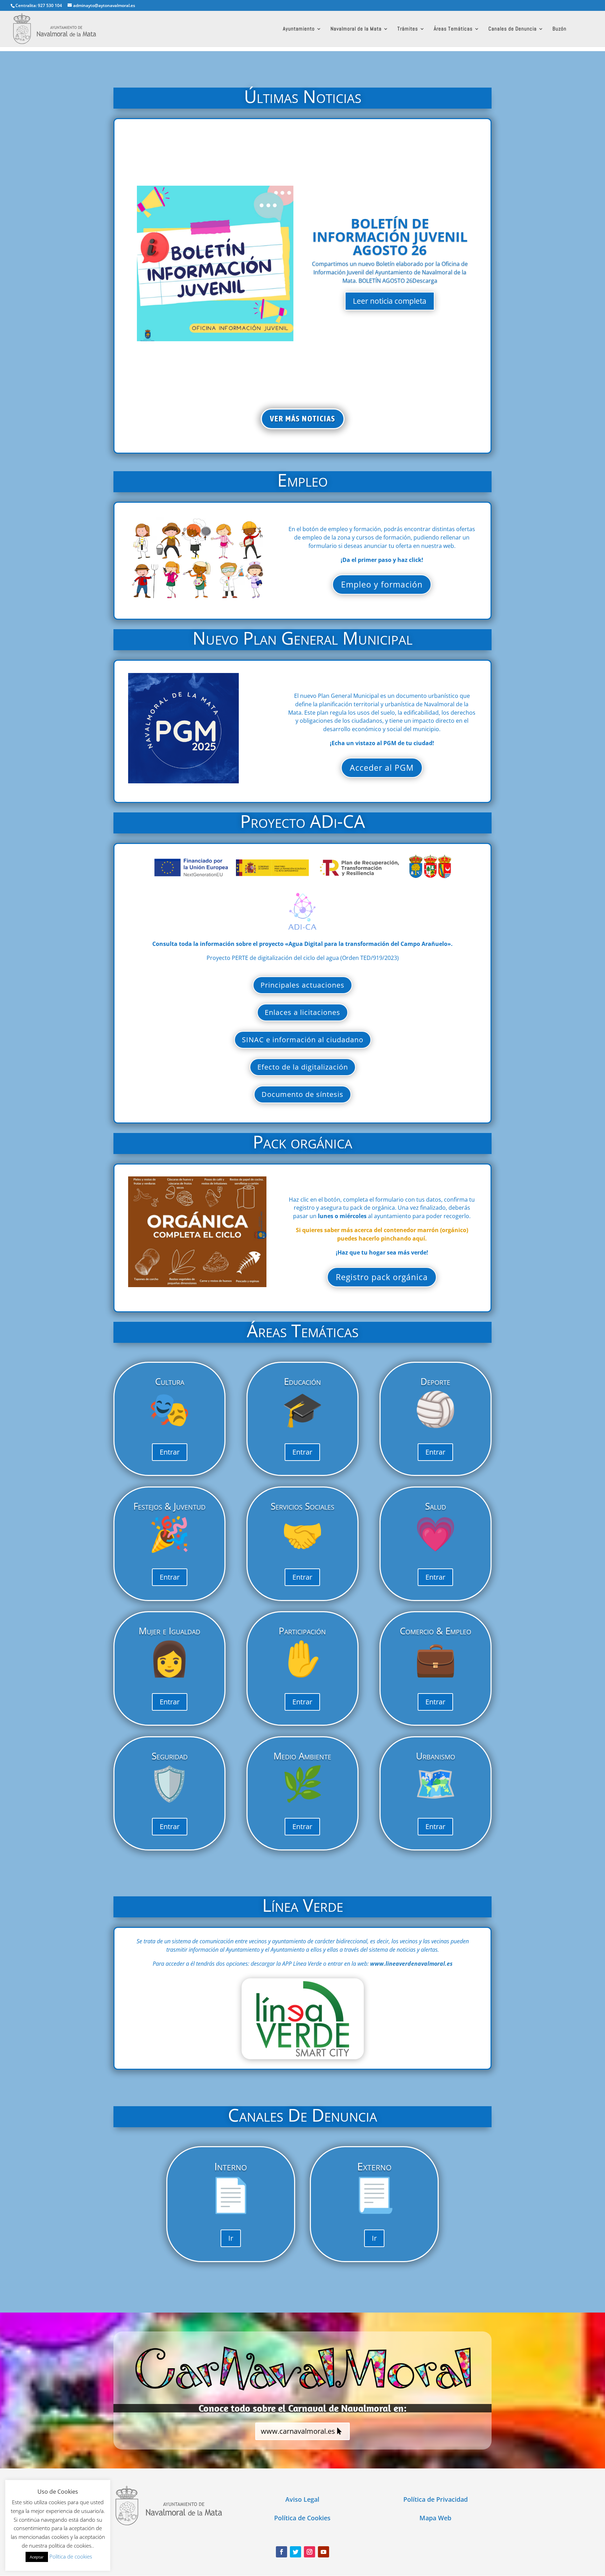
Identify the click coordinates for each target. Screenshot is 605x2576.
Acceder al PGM (382, 768)
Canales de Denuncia (513, 29)
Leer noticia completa (390, 301)
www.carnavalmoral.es (298, 2431)
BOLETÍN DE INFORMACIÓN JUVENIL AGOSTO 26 (390, 236)
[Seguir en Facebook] (281, 2552)
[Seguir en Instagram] (310, 2552)
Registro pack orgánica (382, 1277)
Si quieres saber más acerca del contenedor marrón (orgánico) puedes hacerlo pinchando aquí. (382, 1234)
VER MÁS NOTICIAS (303, 419)
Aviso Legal (302, 2499)
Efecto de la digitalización (303, 1067)
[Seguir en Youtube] (324, 2552)
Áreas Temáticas (453, 29)
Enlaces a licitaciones (302, 1012)
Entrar (170, 1452)
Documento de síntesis (302, 1094)
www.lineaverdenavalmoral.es (411, 1964)
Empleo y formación (382, 584)
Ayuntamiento (299, 29)
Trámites (408, 29)
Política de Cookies (302, 2518)
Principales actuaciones (302, 985)
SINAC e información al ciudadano (303, 1040)
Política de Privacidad (436, 2499)
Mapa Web (435, 2518)
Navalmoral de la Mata (356, 29)
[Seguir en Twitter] (295, 2552)
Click (303, 2018)
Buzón (559, 29)
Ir (231, 2238)
